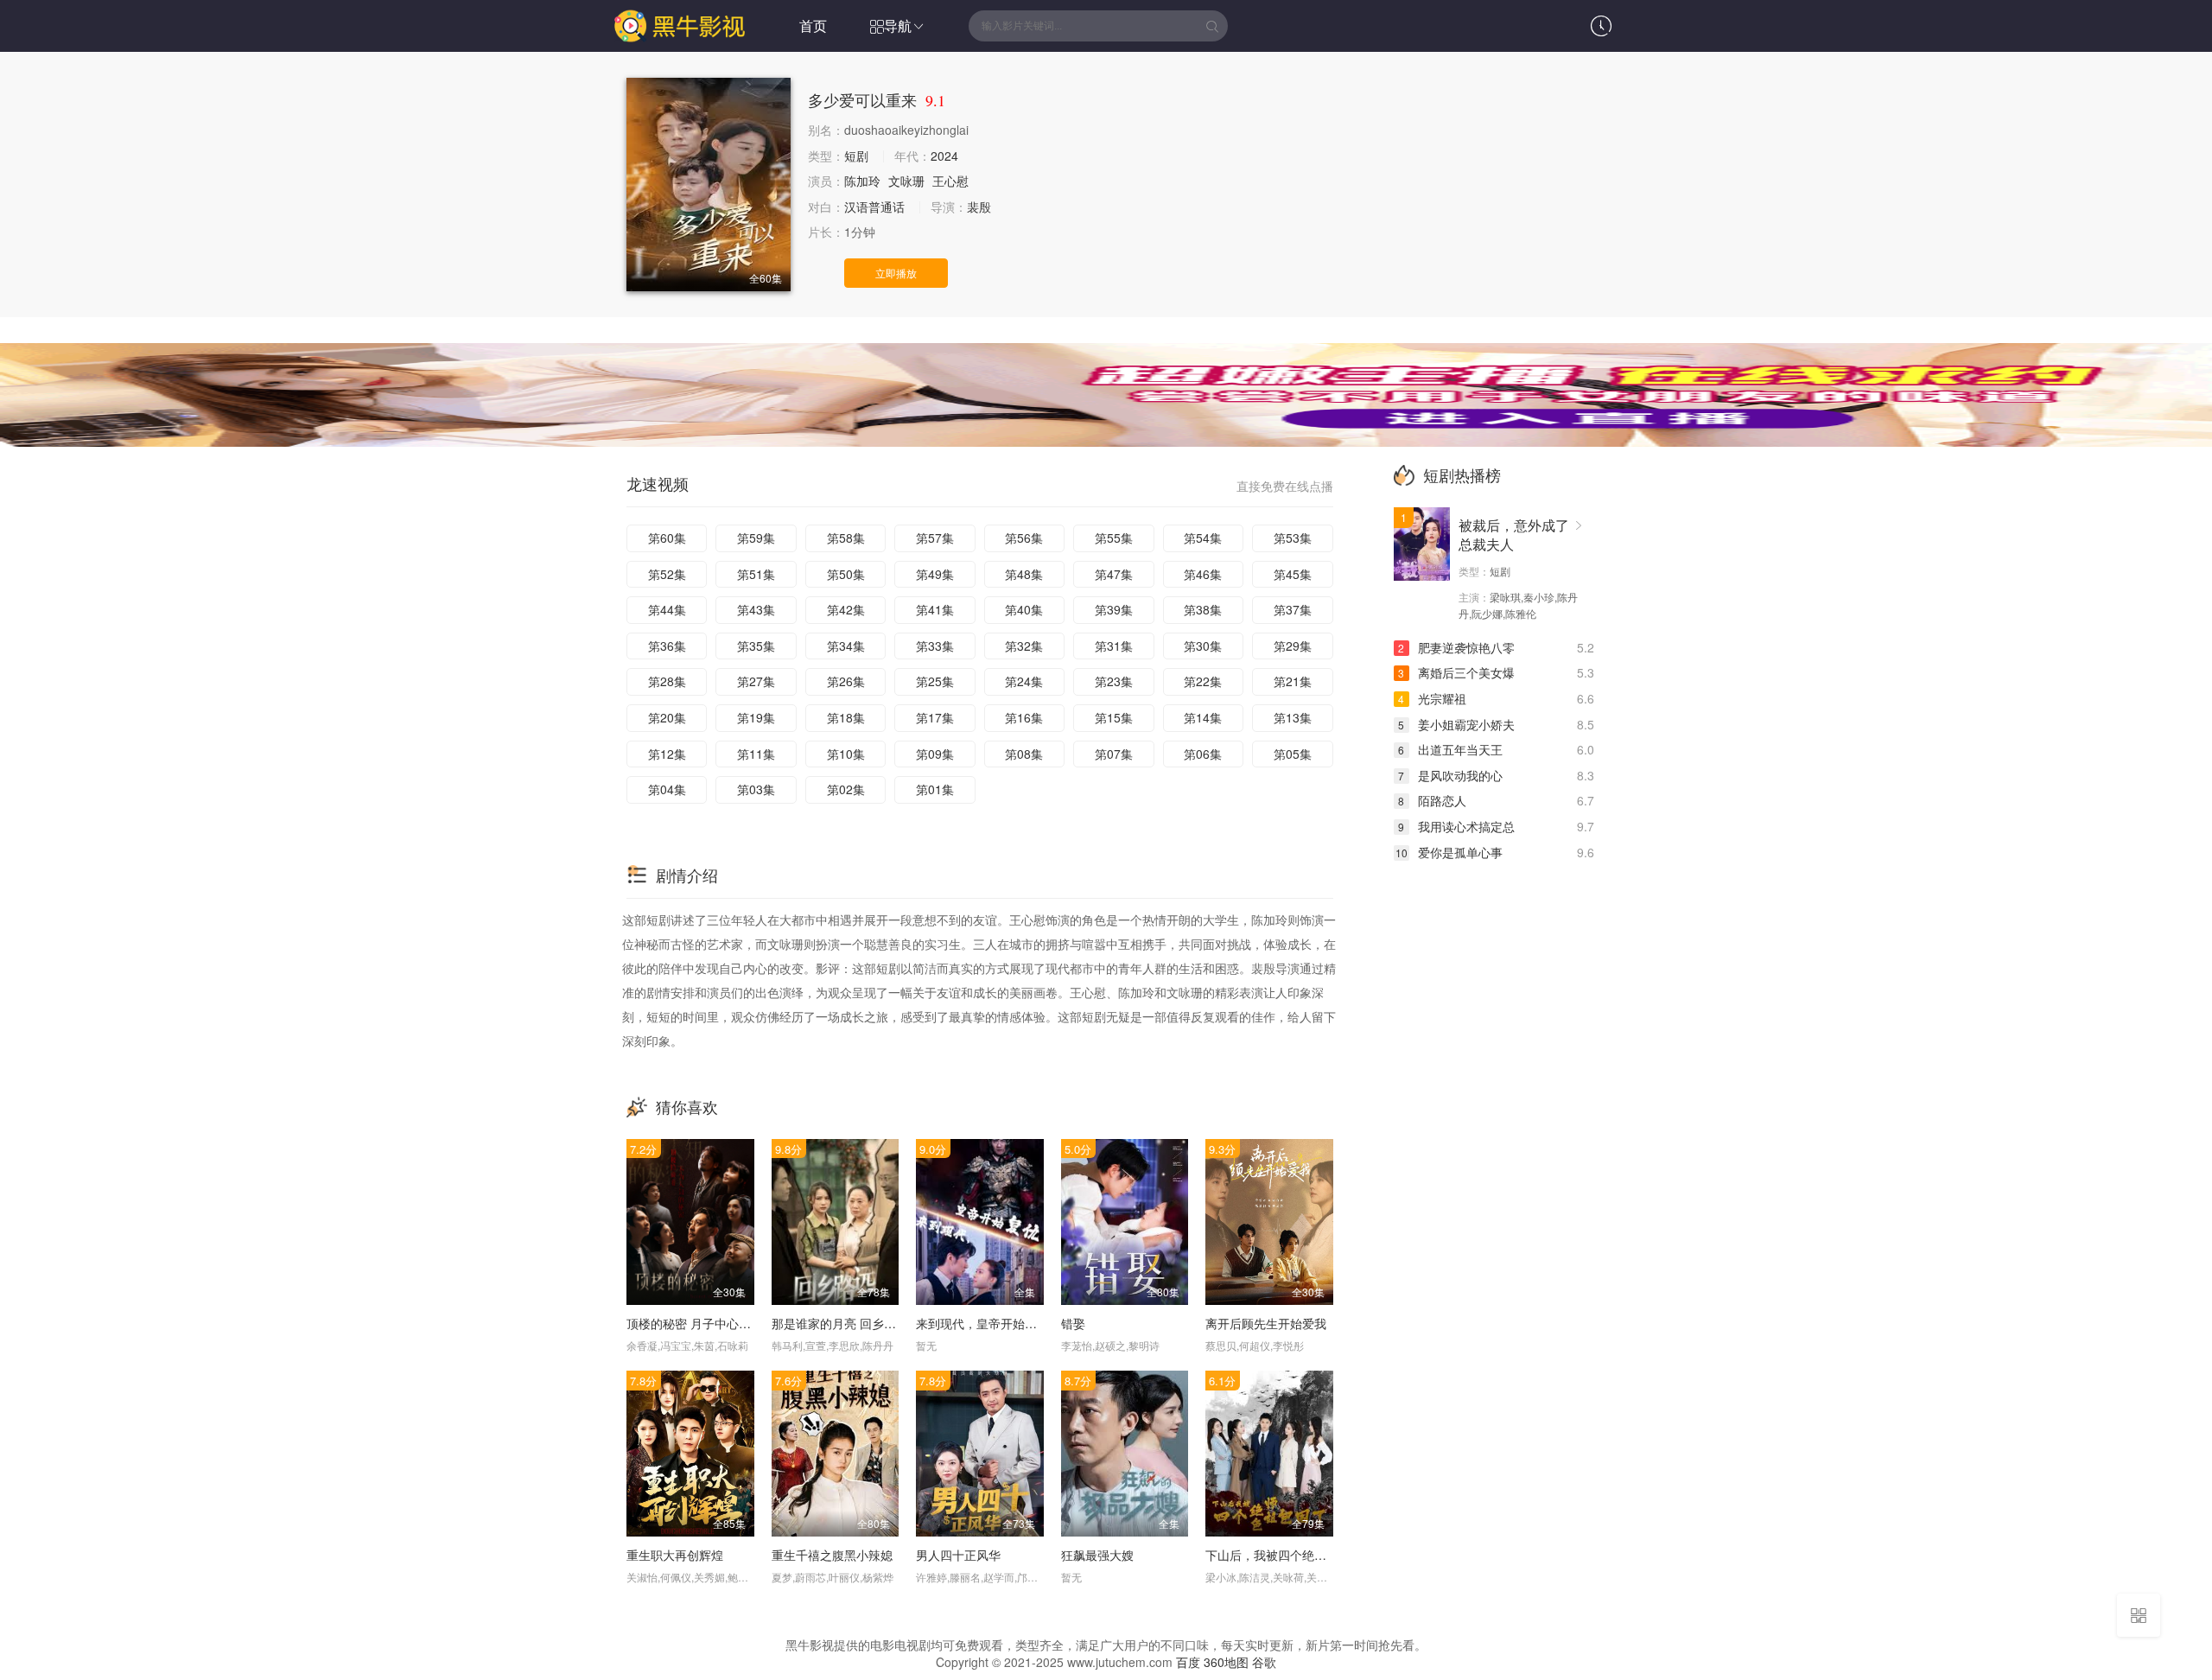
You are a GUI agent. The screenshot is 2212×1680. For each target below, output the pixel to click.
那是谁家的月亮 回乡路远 (840, 1323)
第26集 (846, 681)
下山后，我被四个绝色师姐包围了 (1296, 1555)
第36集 (667, 646)
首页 (813, 25)
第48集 (1024, 574)
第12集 (667, 754)
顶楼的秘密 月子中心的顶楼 (701, 1323)
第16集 (1024, 717)
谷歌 (1264, 1662)
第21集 (1293, 681)
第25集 (935, 681)
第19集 (756, 717)
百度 (1188, 1662)
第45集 (1293, 574)
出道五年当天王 (1450, 749)
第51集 (756, 574)
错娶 (1073, 1323)
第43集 (756, 609)
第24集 (1024, 681)
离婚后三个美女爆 (1456, 672)
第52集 (667, 574)
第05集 (1293, 754)
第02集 (846, 789)
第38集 (1203, 609)
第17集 (935, 717)
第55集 (1114, 538)
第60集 (667, 538)
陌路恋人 (1432, 800)
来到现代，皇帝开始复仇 (982, 1323)
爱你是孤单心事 (1449, 852)
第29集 (1293, 646)
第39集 (1114, 609)
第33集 (935, 646)
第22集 (1203, 681)
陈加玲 (862, 181)
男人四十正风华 (958, 1555)
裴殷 (979, 207)
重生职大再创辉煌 (675, 1555)
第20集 (667, 717)
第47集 (1114, 574)
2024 (944, 156)
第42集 (846, 609)
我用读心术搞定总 (1456, 826)
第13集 (1293, 717)
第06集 (1203, 754)
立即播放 (896, 273)
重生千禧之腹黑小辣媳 (832, 1555)
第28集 (667, 681)
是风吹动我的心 (1450, 775)
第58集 (846, 538)
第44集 (667, 609)
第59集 (756, 538)
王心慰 (950, 181)
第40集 (1024, 609)
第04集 (667, 789)
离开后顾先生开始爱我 (1266, 1323)
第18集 (846, 717)
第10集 (846, 754)
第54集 (1203, 538)
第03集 (756, 789)
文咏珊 (906, 181)
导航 (898, 25)
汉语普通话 (874, 207)
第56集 (1024, 538)
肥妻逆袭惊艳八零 (1456, 647)
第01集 (935, 789)
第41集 (935, 609)
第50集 (846, 574)
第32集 (1024, 646)
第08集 (1024, 754)
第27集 (756, 681)
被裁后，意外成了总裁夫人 (1514, 535)
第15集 (1114, 717)
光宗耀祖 (1432, 698)
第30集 (1203, 646)
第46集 (1203, 574)
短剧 (856, 156)
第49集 (935, 574)
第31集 (1114, 646)
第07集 (1114, 754)
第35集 (756, 646)
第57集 (935, 538)
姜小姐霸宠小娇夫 (1456, 724)
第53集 (1293, 538)
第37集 (1293, 609)
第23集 (1114, 681)
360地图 (1226, 1662)
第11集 (756, 754)
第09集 (935, 754)
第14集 (1203, 717)
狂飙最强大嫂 (1097, 1555)
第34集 (846, 646)
